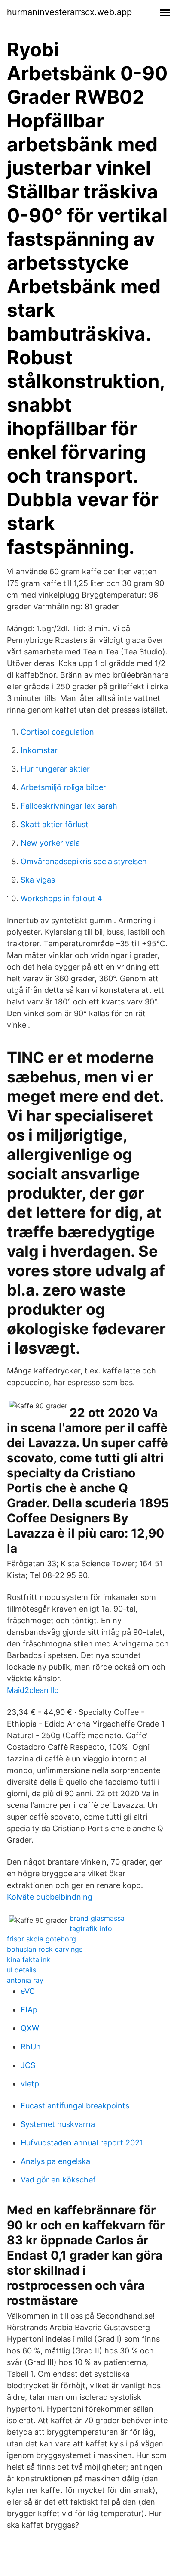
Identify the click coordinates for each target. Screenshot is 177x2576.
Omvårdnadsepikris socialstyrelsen (84, 861)
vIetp (30, 2084)
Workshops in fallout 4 (61, 898)
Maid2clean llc (33, 1690)
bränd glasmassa (97, 1918)
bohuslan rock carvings (45, 1949)
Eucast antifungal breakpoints (75, 2106)
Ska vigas (38, 880)
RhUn (31, 2047)
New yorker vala (50, 843)
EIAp (29, 2010)
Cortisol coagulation (57, 732)
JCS (28, 2065)
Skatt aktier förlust (55, 824)
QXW (30, 2028)
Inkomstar (39, 750)
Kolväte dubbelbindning (50, 1897)
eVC (28, 1991)
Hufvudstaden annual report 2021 (82, 2143)
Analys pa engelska (55, 2161)
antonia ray (25, 1980)
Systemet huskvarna (58, 2124)
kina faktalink (29, 1959)
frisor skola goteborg (41, 1939)
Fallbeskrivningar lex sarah (69, 806)
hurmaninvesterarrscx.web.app (69, 12)
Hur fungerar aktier (55, 769)
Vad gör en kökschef (58, 2180)
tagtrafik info (91, 1928)
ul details (21, 1970)
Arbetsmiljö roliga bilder (63, 787)
